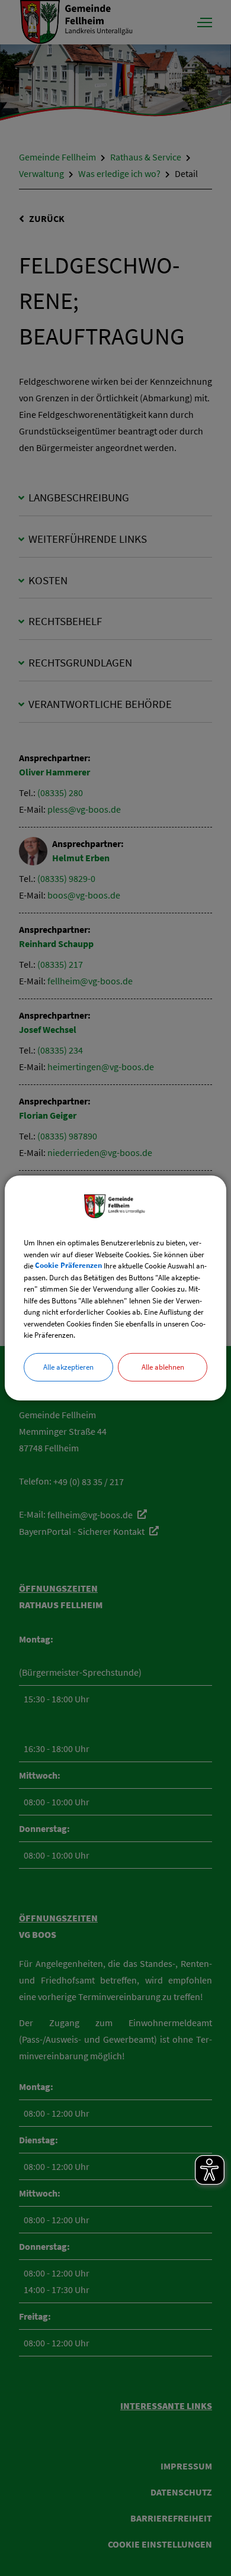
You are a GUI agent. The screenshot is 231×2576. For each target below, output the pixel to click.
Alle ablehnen (163, 1366)
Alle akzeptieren (68, 1366)
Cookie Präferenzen (68, 1266)
